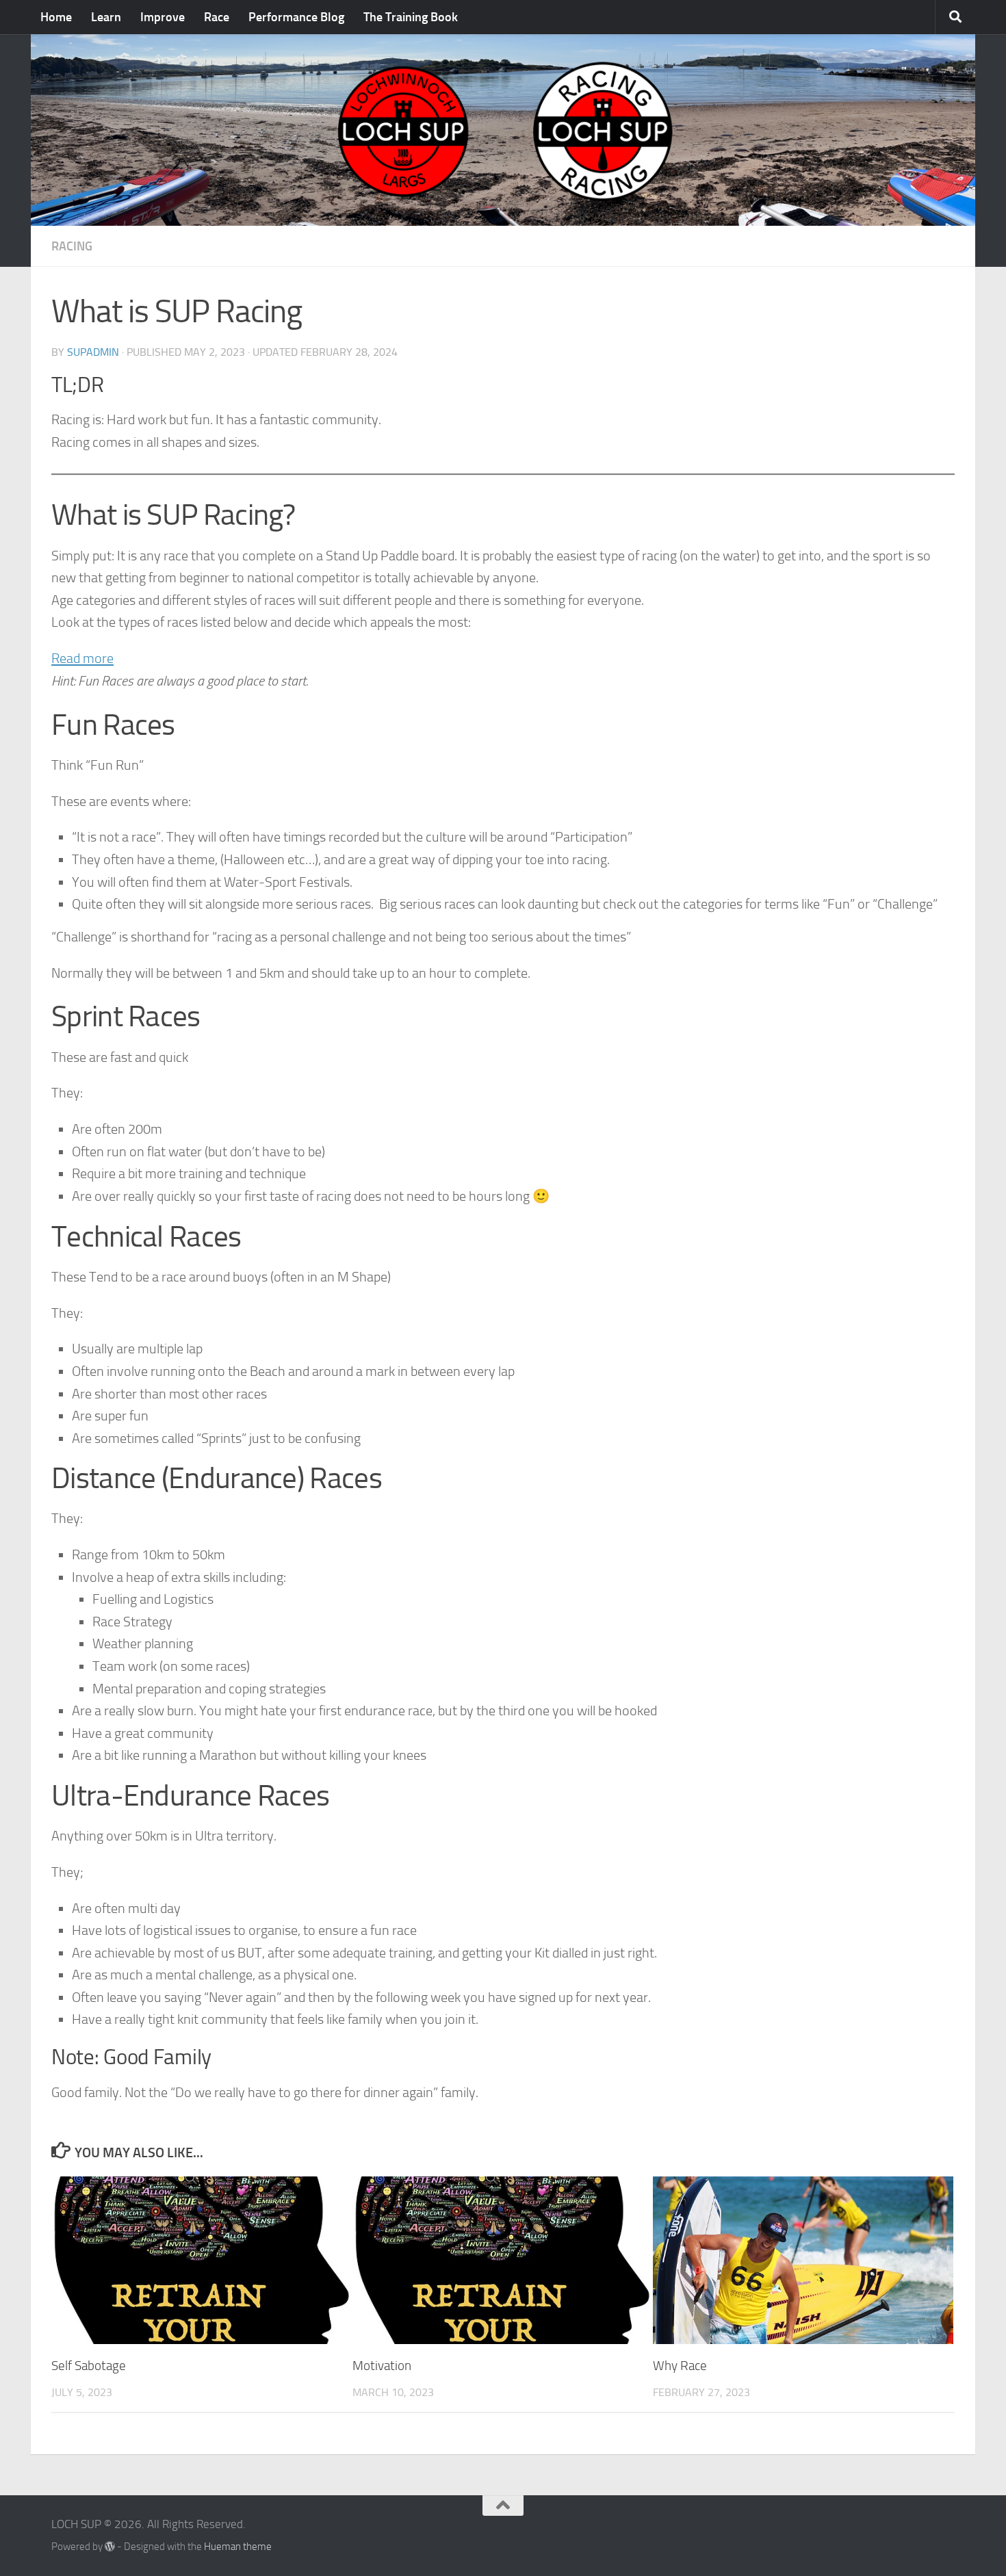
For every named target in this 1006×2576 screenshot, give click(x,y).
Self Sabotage (89, 2366)
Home (56, 17)
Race (217, 17)
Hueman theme (238, 2547)
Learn (106, 17)
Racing (72, 246)
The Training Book (411, 17)
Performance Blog (296, 17)
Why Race (680, 2366)
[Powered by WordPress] (110, 2547)
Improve (163, 17)
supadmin (93, 352)
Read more (82, 660)
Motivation (382, 2366)
